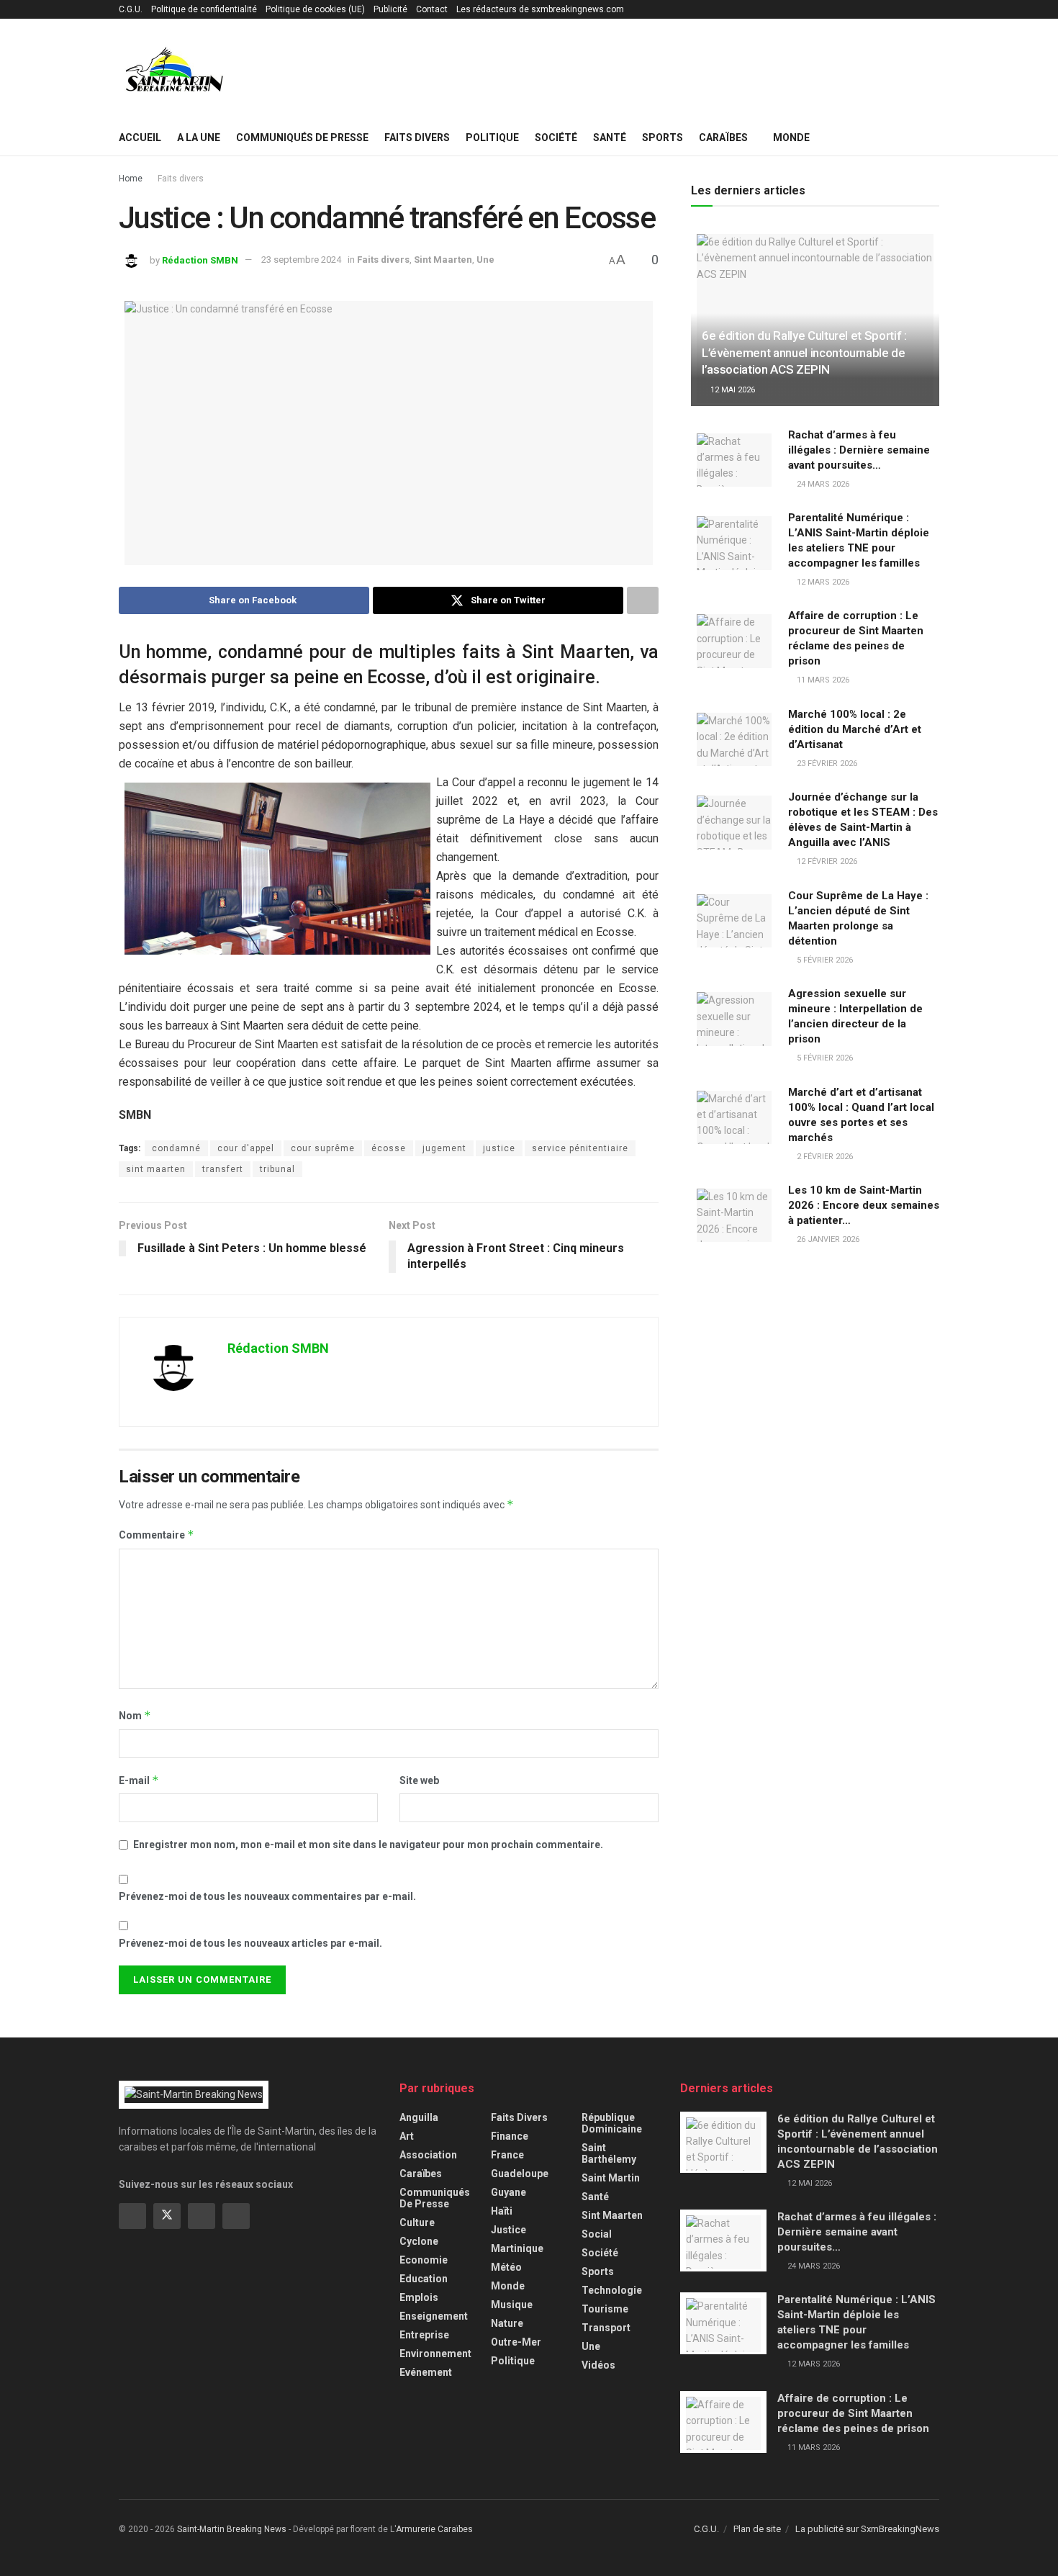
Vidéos (598, 2365)
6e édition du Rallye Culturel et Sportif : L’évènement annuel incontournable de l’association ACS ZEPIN (804, 353)
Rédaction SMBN (200, 260)
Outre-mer (516, 2342)
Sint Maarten (443, 260)
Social (597, 2234)
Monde (791, 138)
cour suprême (323, 1148)
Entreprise (424, 2335)
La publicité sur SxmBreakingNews (867, 2529)
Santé (610, 138)
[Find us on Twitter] (167, 2216)
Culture (417, 2223)
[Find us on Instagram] (202, 2216)
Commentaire (157, 1535)
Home (131, 179)
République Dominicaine (612, 2123)
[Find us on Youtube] (236, 2216)
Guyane (508, 2192)
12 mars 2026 (822, 582)
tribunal (277, 1169)
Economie (424, 2260)
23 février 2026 (826, 764)
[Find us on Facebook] (132, 2216)
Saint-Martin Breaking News (232, 2529)
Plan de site (757, 2529)
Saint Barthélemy (609, 2153)
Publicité (390, 9)
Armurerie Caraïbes (434, 2529)
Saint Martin (611, 2178)
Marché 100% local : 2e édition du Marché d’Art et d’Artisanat (855, 729)
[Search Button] (934, 138)
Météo (506, 2267)
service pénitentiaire (580, 1148)
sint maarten (156, 1169)
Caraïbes (723, 138)
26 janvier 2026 (827, 1239)
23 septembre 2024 (301, 260)
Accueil (140, 138)
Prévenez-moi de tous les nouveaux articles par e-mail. (250, 1943)
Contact (432, 9)
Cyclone (419, 2241)
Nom (135, 1715)
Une (485, 260)
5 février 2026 (824, 960)
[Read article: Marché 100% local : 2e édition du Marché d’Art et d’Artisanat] (734, 738)
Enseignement (434, 2316)
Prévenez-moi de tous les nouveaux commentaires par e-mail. (267, 1896)
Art (407, 2136)
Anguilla (419, 2117)
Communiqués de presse (302, 138)
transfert (223, 1169)
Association (428, 2155)
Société (556, 138)
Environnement (435, 2354)
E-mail (139, 1780)
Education (424, 2279)
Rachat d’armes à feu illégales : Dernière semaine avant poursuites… (859, 450)
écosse (389, 1148)
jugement (444, 1148)
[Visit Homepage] (175, 69)
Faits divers (417, 138)
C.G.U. (131, 9)
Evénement (426, 2372)
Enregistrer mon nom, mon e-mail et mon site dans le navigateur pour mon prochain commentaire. (368, 1845)
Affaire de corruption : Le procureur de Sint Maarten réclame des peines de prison (853, 2413)
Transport (606, 2328)
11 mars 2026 (822, 680)
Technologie (612, 2290)
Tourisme (605, 2309)
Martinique (517, 2248)
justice (499, 1148)
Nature (507, 2323)
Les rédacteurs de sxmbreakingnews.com (540, 9)
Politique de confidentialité (204, 9)
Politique (492, 138)
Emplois (419, 2297)
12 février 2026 (826, 861)
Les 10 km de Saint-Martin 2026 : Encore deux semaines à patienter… (864, 1205)
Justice (508, 2230)
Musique (512, 2305)
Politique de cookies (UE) (315, 9)
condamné (176, 1148)
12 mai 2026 (732, 390)
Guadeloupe (520, 2174)
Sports (663, 138)
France (507, 2155)
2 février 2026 (824, 1157)
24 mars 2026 (822, 484)
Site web (419, 1780)
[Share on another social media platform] (643, 600)
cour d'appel (246, 1148)
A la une (199, 138)
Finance (510, 2136)
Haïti (502, 2211)
